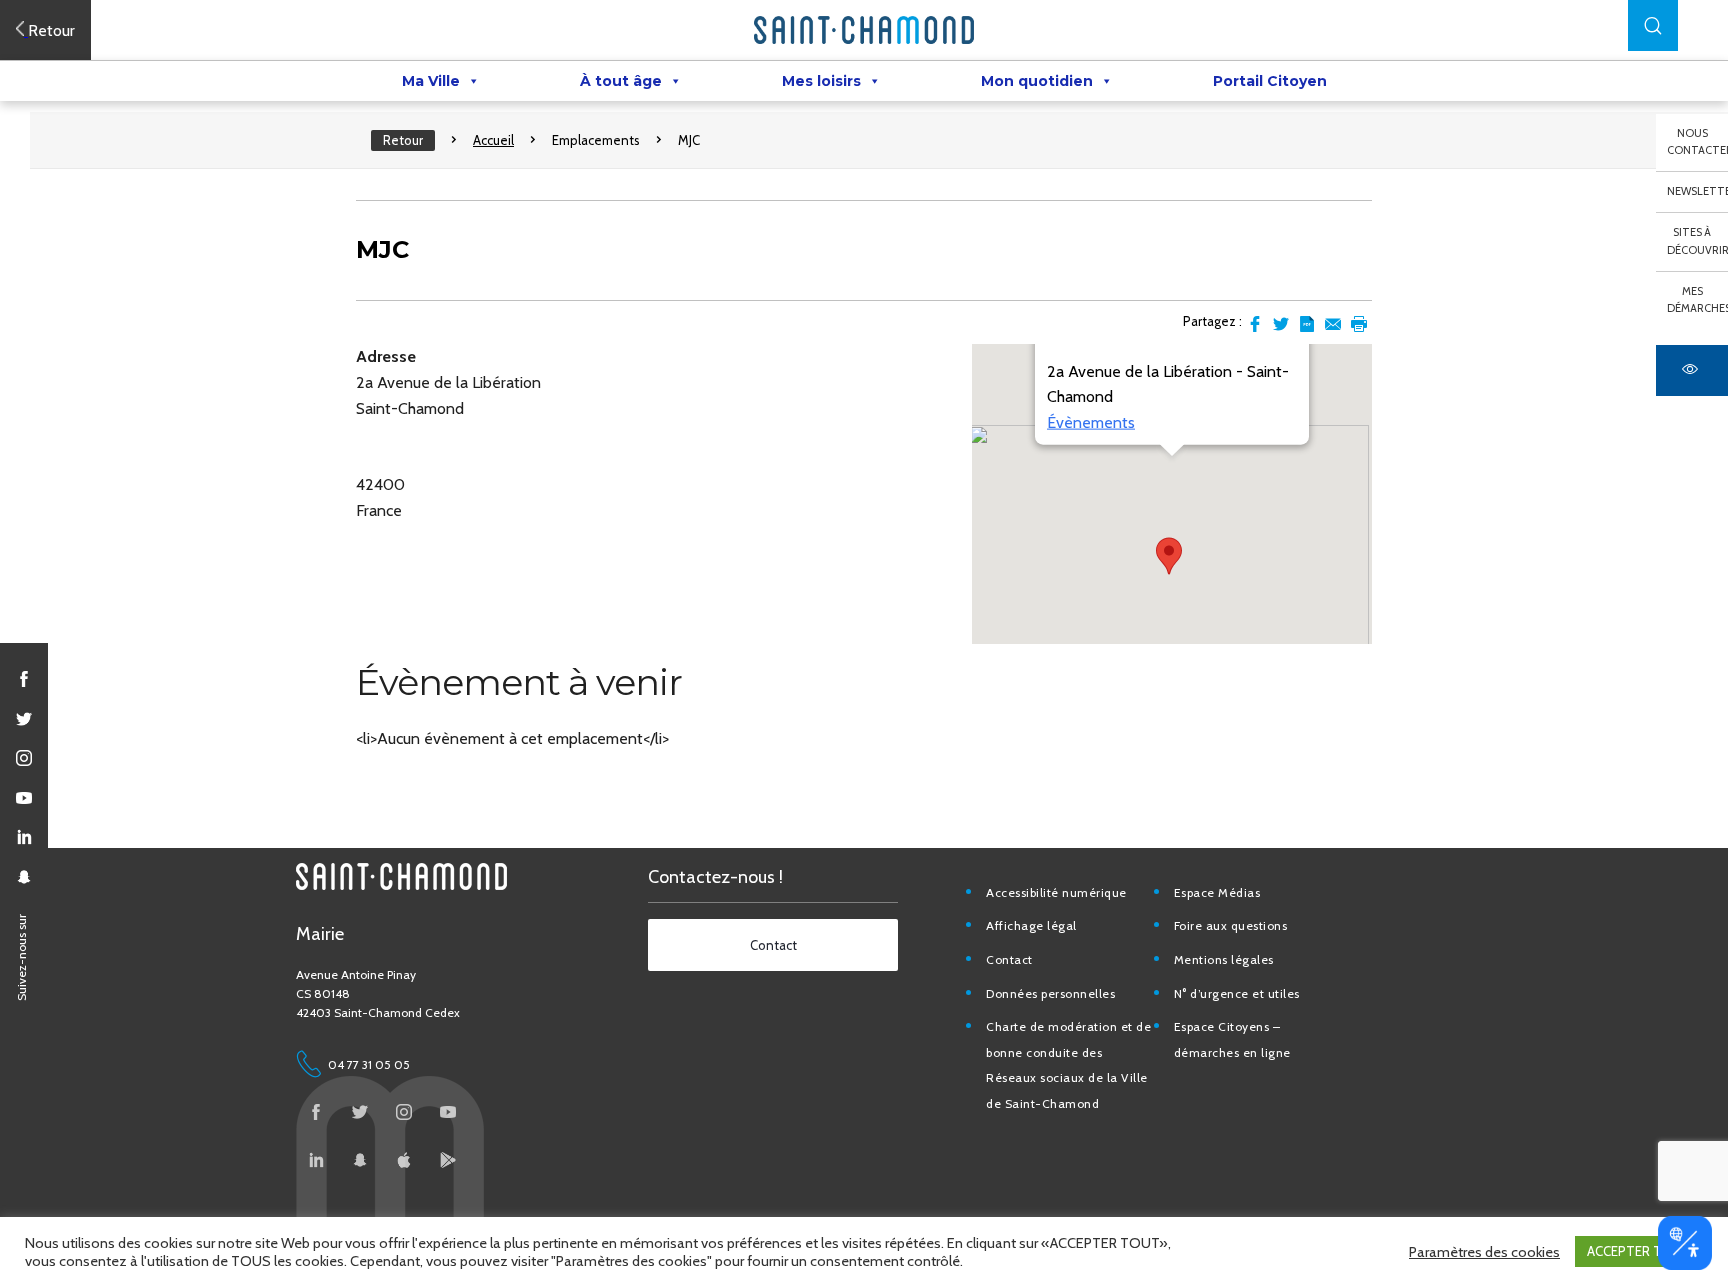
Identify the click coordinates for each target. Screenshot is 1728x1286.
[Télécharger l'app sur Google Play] (448, 1160)
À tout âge (621, 81)
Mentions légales (1224, 959)
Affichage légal (1031, 925)
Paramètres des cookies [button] (1484, 1252)
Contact (1009, 959)
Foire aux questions (1231, 925)
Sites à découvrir (1697, 241)
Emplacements (596, 140)
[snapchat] (24, 877)
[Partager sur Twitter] (1281, 324)
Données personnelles (1050, 993)
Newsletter (1697, 191)
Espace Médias (1217, 892)
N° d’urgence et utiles (1237, 993)
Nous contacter (1697, 142)
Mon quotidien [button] (1037, 81)
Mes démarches (1697, 300)
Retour (403, 140)
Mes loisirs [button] (821, 81)
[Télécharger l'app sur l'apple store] (404, 1160)
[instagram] (24, 758)
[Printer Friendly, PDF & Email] (1307, 324)
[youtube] (24, 798)
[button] (1653, 25)
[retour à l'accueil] (864, 30)
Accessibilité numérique (1056, 892)
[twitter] (24, 719)
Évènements (1091, 422)
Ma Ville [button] (431, 81)
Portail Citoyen (1270, 81)
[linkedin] (24, 837)
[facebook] (24, 679)
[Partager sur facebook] (1255, 324)
